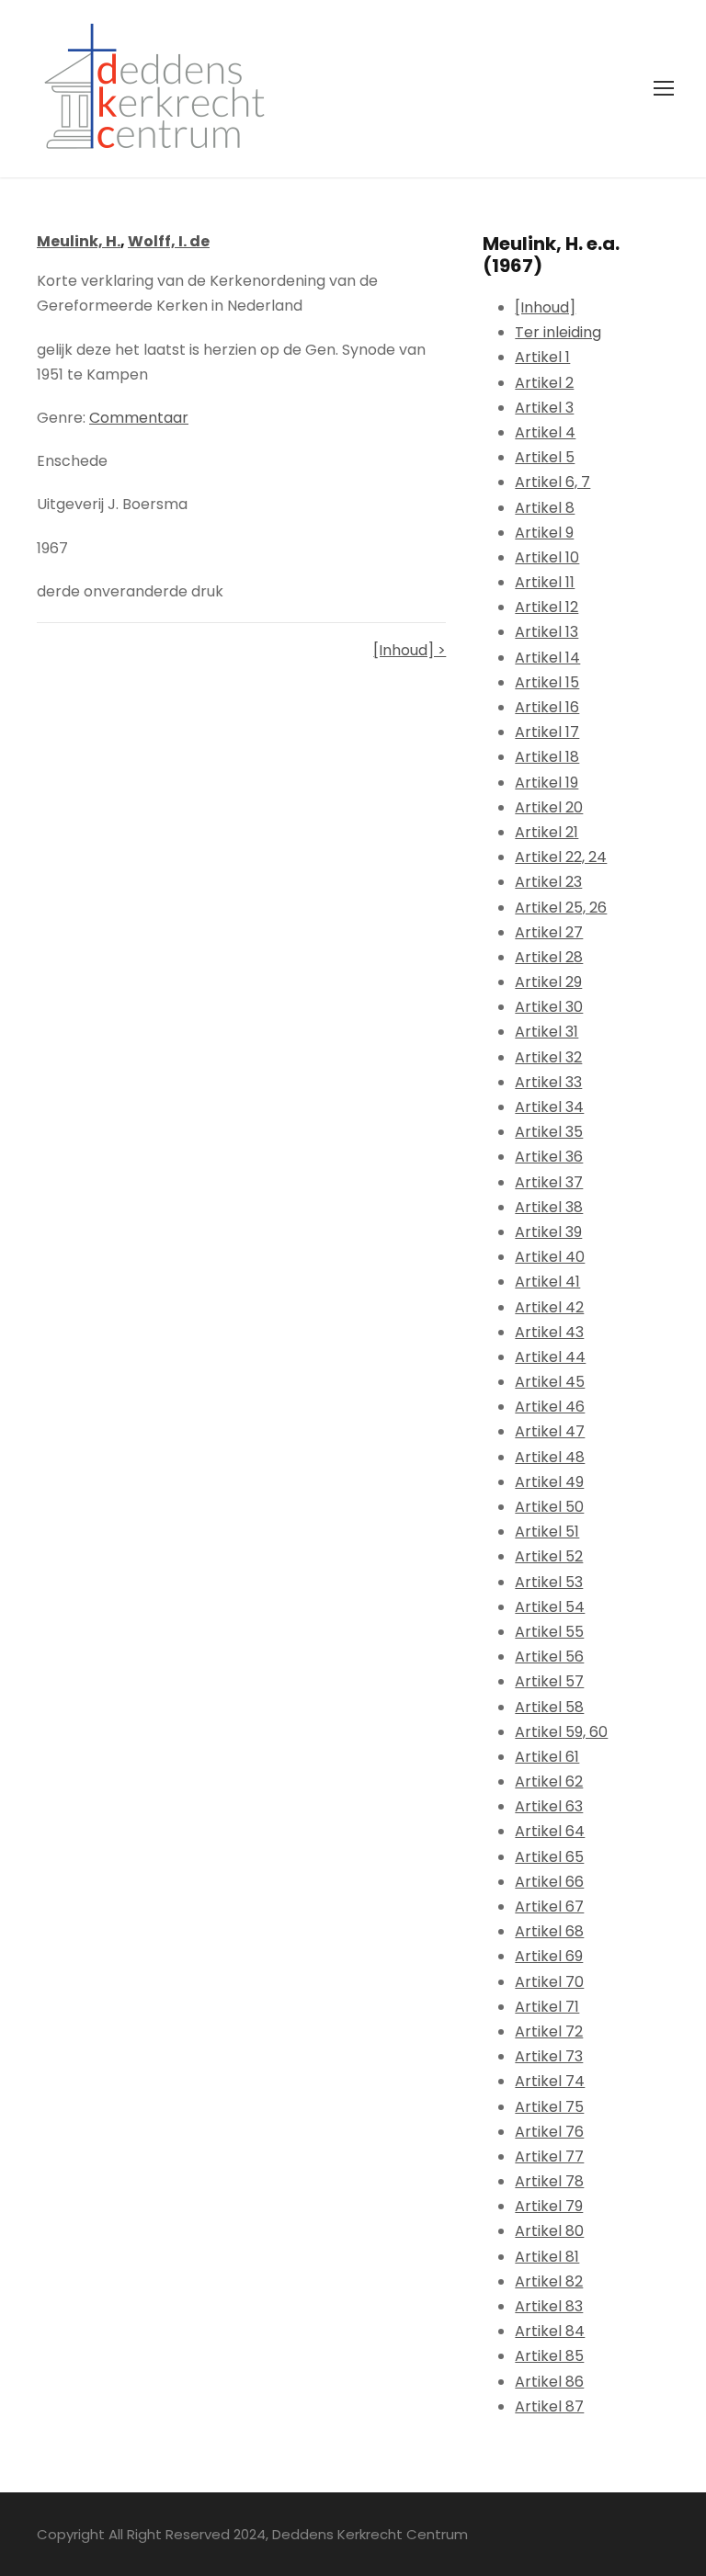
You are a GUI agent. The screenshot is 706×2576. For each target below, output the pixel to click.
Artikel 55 (549, 1632)
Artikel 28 (549, 957)
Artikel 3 (544, 408)
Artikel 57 (549, 1681)
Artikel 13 (547, 632)
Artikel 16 (547, 707)
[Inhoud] (545, 307)
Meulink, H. (79, 241)
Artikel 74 (550, 2081)
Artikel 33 (548, 1082)
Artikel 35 (549, 1132)
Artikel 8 (545, 508)
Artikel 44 (550, 1357)
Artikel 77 (549, 2156)
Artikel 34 (549, 1107)
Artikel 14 (547, 658)
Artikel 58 (549, 1707)
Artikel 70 (549, 1982)
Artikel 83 (549, 2306)
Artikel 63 (549, 1806)
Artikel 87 (549, 2406)
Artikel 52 (549, 1556)
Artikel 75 (549, 2107)
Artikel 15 (547, 682)
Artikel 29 (548, 982)
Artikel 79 (549, 2206)
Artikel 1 (542, 357)
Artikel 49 (549, 1482)
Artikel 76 (549, 2132)
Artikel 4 (545, 432)
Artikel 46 (550, 1407)
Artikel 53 (549, 1582)
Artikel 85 (549, 2356)
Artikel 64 (550, 1831)
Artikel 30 (549, 1007)
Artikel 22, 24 (561, 857)
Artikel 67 (549, 1906)
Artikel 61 (547, 1757)
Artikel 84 (550, 2331)
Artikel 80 (549, 2231)
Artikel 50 (549, 1507)
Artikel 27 (549, 932)
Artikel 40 (550, 1257)
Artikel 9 (544, 533)
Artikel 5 (545, 457)
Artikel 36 (549, 1157)
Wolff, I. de (169, 241)
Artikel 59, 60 (561, 1732)
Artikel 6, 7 (552, 482)
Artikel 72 (549, 2031)
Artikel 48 (550, 1457)
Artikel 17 (547, 732)
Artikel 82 (549, 2281)
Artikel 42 (549, 1307)
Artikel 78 (549, 2181)
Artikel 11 (545, 582)
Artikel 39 (548, 1232)
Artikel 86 (549, 2382)
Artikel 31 (547, 1032)
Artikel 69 (549, 1956)
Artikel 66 (549, 1882)
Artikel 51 (547, 1532)
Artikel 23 (548, 882)
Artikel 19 (547, 783)
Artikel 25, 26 (561, 908)
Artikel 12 (547, 607)
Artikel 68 (549, 1931)
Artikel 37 (549, 1182)
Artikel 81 (547, 2257)
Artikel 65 (549, 1857)
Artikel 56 (549, 1657)
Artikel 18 (547, 757)
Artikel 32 (548, 1057)
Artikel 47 (550, 1431)
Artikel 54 (550, 1607)
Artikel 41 (547, 1282)
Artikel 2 (544, 383)
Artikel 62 (549, 1782)
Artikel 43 (549, 1332)
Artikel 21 (547, 832)
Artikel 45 (550, 1382)
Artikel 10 (547, 557)
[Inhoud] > (410, 650)
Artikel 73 (549, 2056)
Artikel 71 (547, 2007)
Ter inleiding (558, 332)
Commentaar (139, 418)
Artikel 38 (549, 1207)
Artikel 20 (549, 807)
